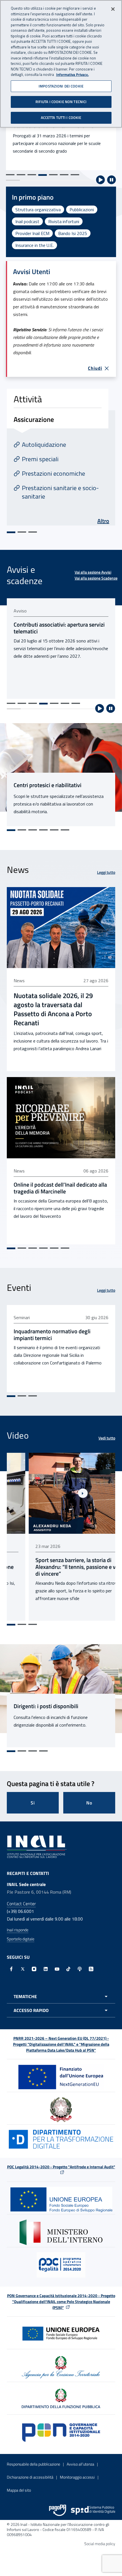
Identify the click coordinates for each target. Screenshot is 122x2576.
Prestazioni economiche (53, 473)
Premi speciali (40, 459)
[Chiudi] (113, 9)
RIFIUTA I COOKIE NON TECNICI (61, 102)
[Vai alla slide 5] (53, 175)
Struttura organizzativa (38, 210)
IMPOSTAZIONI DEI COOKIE (61, 86)
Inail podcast (27, 221)
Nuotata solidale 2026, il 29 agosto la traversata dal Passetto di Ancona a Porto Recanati (53, 1009)
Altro (103, 521)
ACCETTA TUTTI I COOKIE (61, 118)
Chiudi (95, 368)
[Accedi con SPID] (93, 2510)
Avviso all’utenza (80, 2464)
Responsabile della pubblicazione (33, 2464)
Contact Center (21, 1904)
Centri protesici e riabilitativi (48, 785)
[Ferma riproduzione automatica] (112, 180)
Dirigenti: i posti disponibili (46, 1706)
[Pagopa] (58, 2510)
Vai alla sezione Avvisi (93, 572)
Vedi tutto (107, 1438)
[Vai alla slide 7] (75, 175)
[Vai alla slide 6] (64, 175)
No (89, 1803)
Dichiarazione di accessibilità (30, 2477)
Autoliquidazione (44, 445)
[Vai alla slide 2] (21, 175)
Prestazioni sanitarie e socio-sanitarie (60, 492)
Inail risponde (18, 1930)
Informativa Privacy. (72, 75)
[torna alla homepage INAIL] (37, 1846)
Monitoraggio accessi (77, 2477)
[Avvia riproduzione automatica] (100, 180)
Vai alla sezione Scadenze (96, 578)
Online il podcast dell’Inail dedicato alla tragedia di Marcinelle (60, 1188)
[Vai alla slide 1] (10, 175)
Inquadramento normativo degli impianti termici (52, 1335)
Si (33, 1803)
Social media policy (100, 2544)
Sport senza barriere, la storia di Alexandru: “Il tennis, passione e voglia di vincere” (60, 1567)
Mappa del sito (19, 2490)
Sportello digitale (21, 1939)
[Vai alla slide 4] (43, 175)
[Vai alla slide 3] (32, 175)
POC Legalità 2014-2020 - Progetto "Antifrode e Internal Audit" (61, 2167)
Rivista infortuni (64, 221)
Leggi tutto (106, 872)
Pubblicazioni (82, 210)
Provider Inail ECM (32, 233)
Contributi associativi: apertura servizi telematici (59, 628)
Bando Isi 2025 (73, 233)
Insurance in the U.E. (34, 245)
